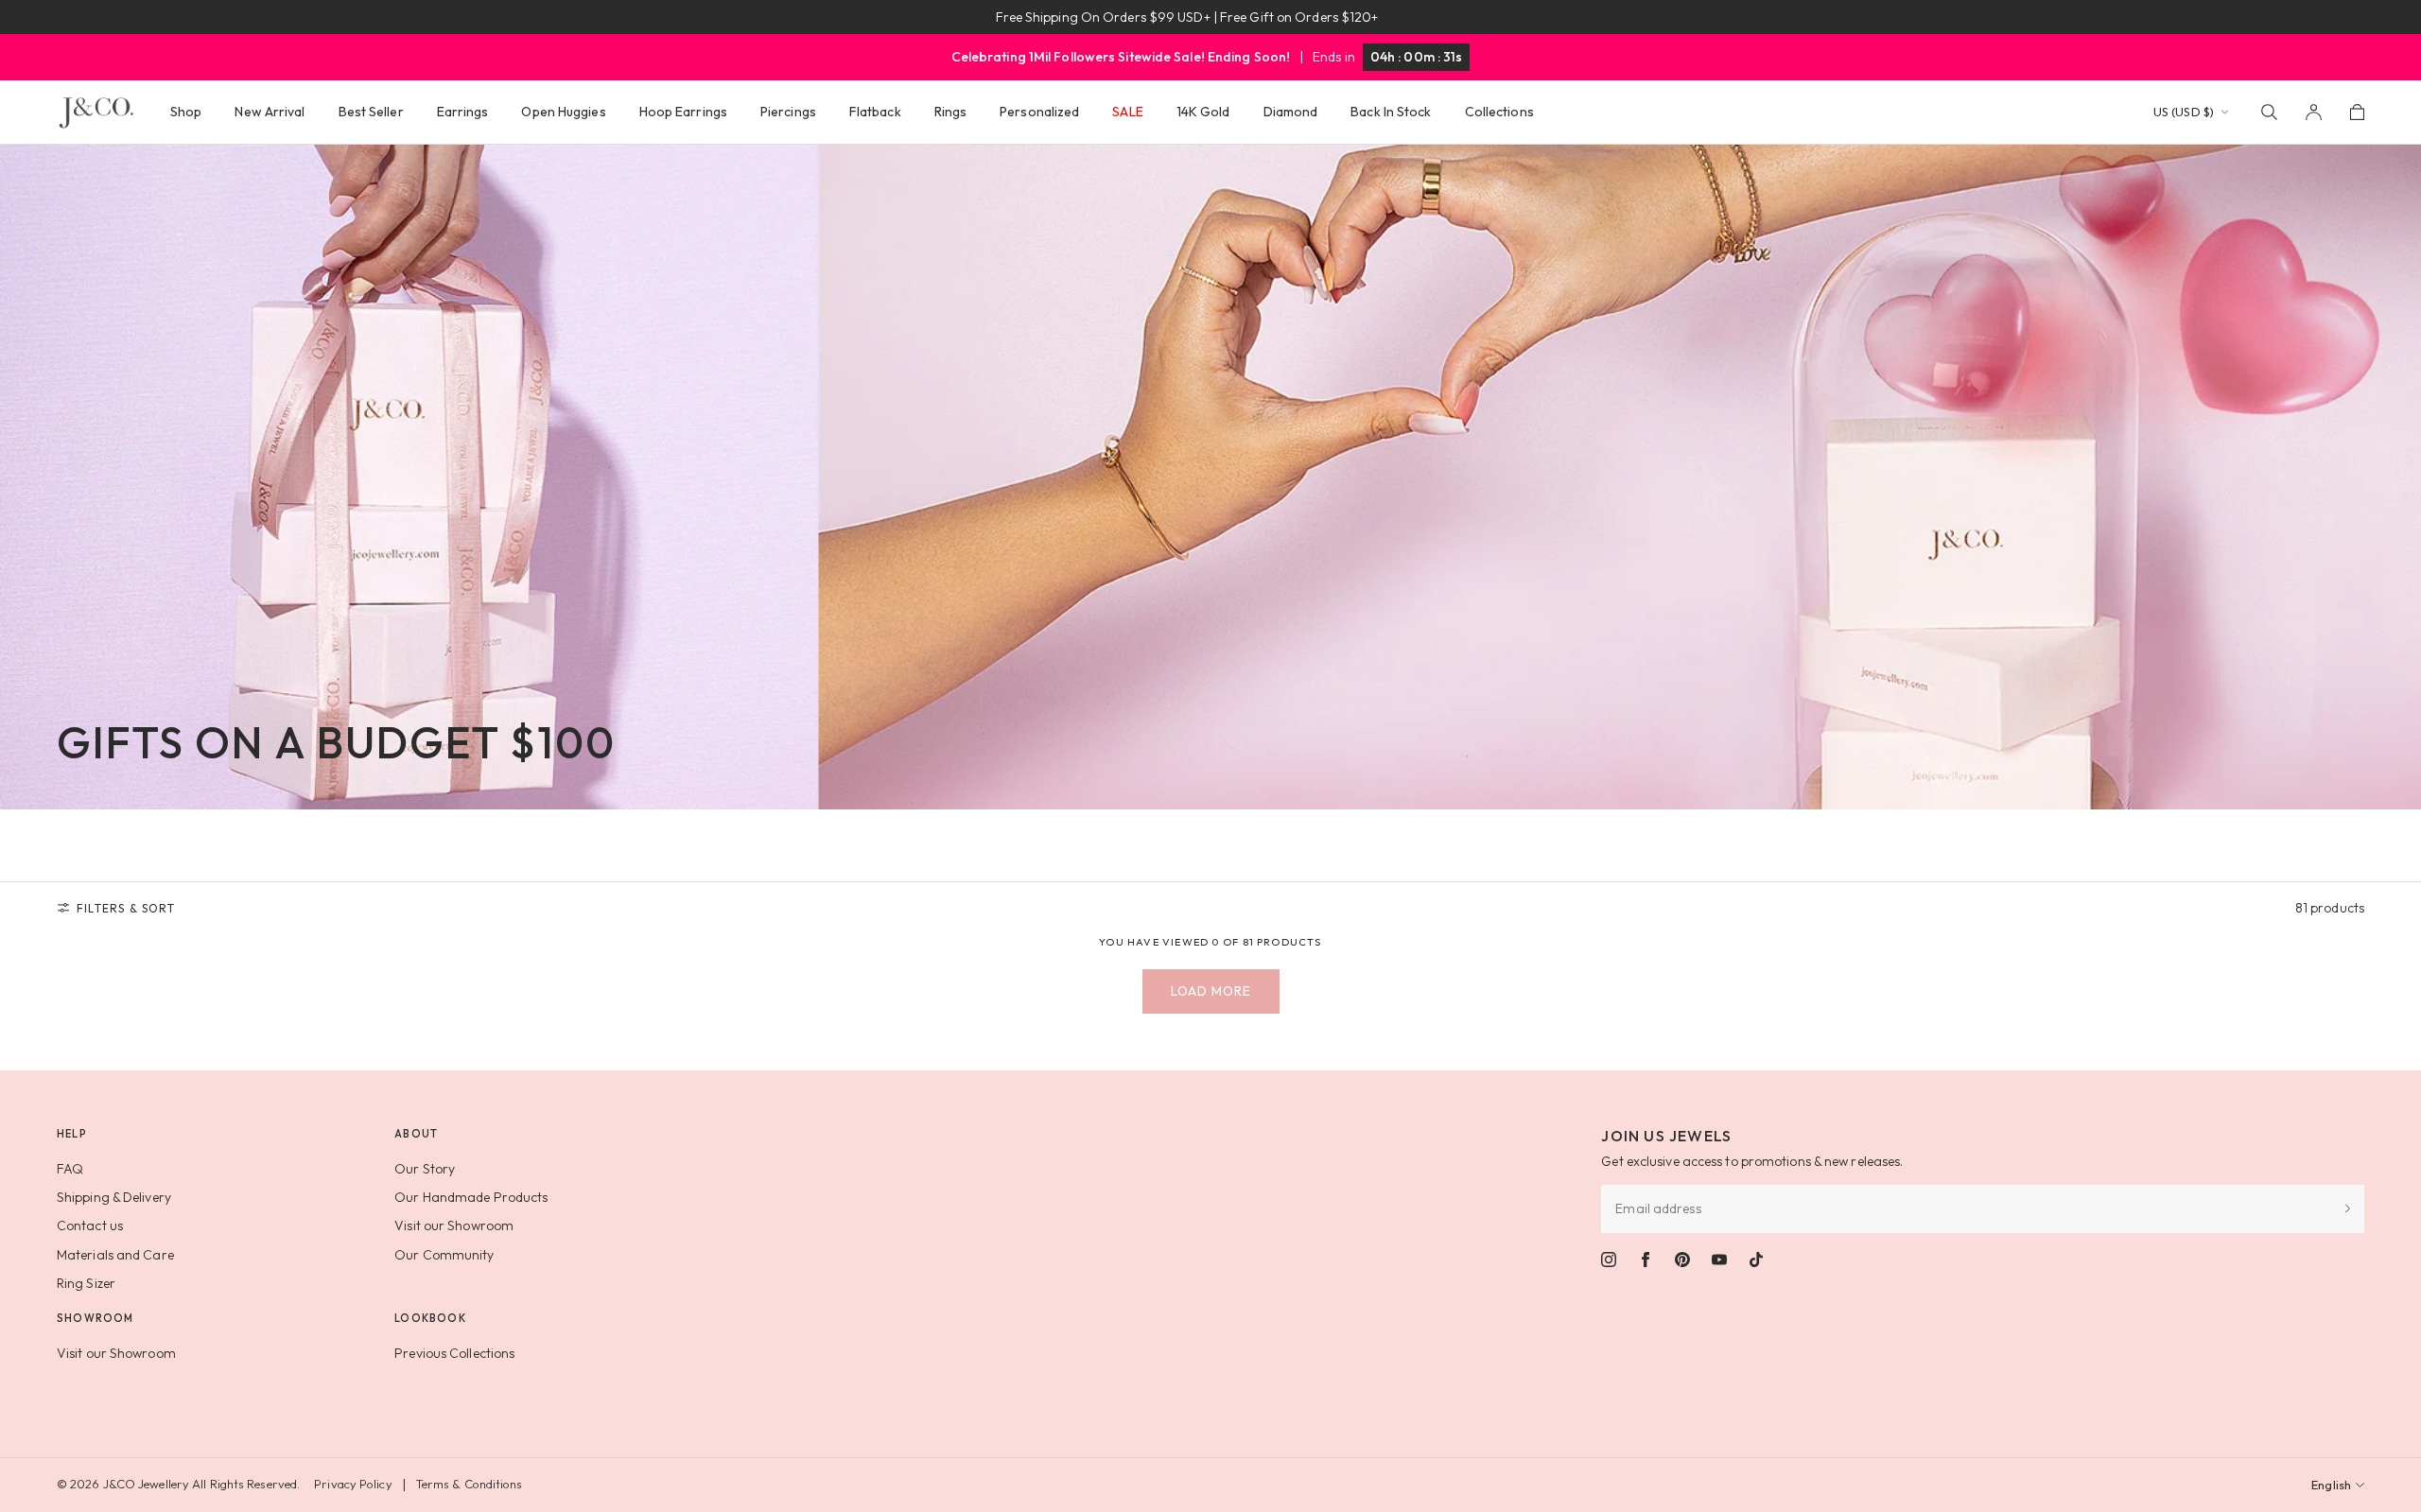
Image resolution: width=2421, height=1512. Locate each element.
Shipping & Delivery (114, 1197)
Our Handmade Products (471, 1197)
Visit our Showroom (454, 1225)
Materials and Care (115, 1255)
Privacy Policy (353, 1484)
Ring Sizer (86, 1283)
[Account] (2314, 112)
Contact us (90, 1225)
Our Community (444, 1255)
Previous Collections (454, 1353)
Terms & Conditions (469, 1484)
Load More (1211, 991)
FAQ (70, 1169)
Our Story (425, 1169)
